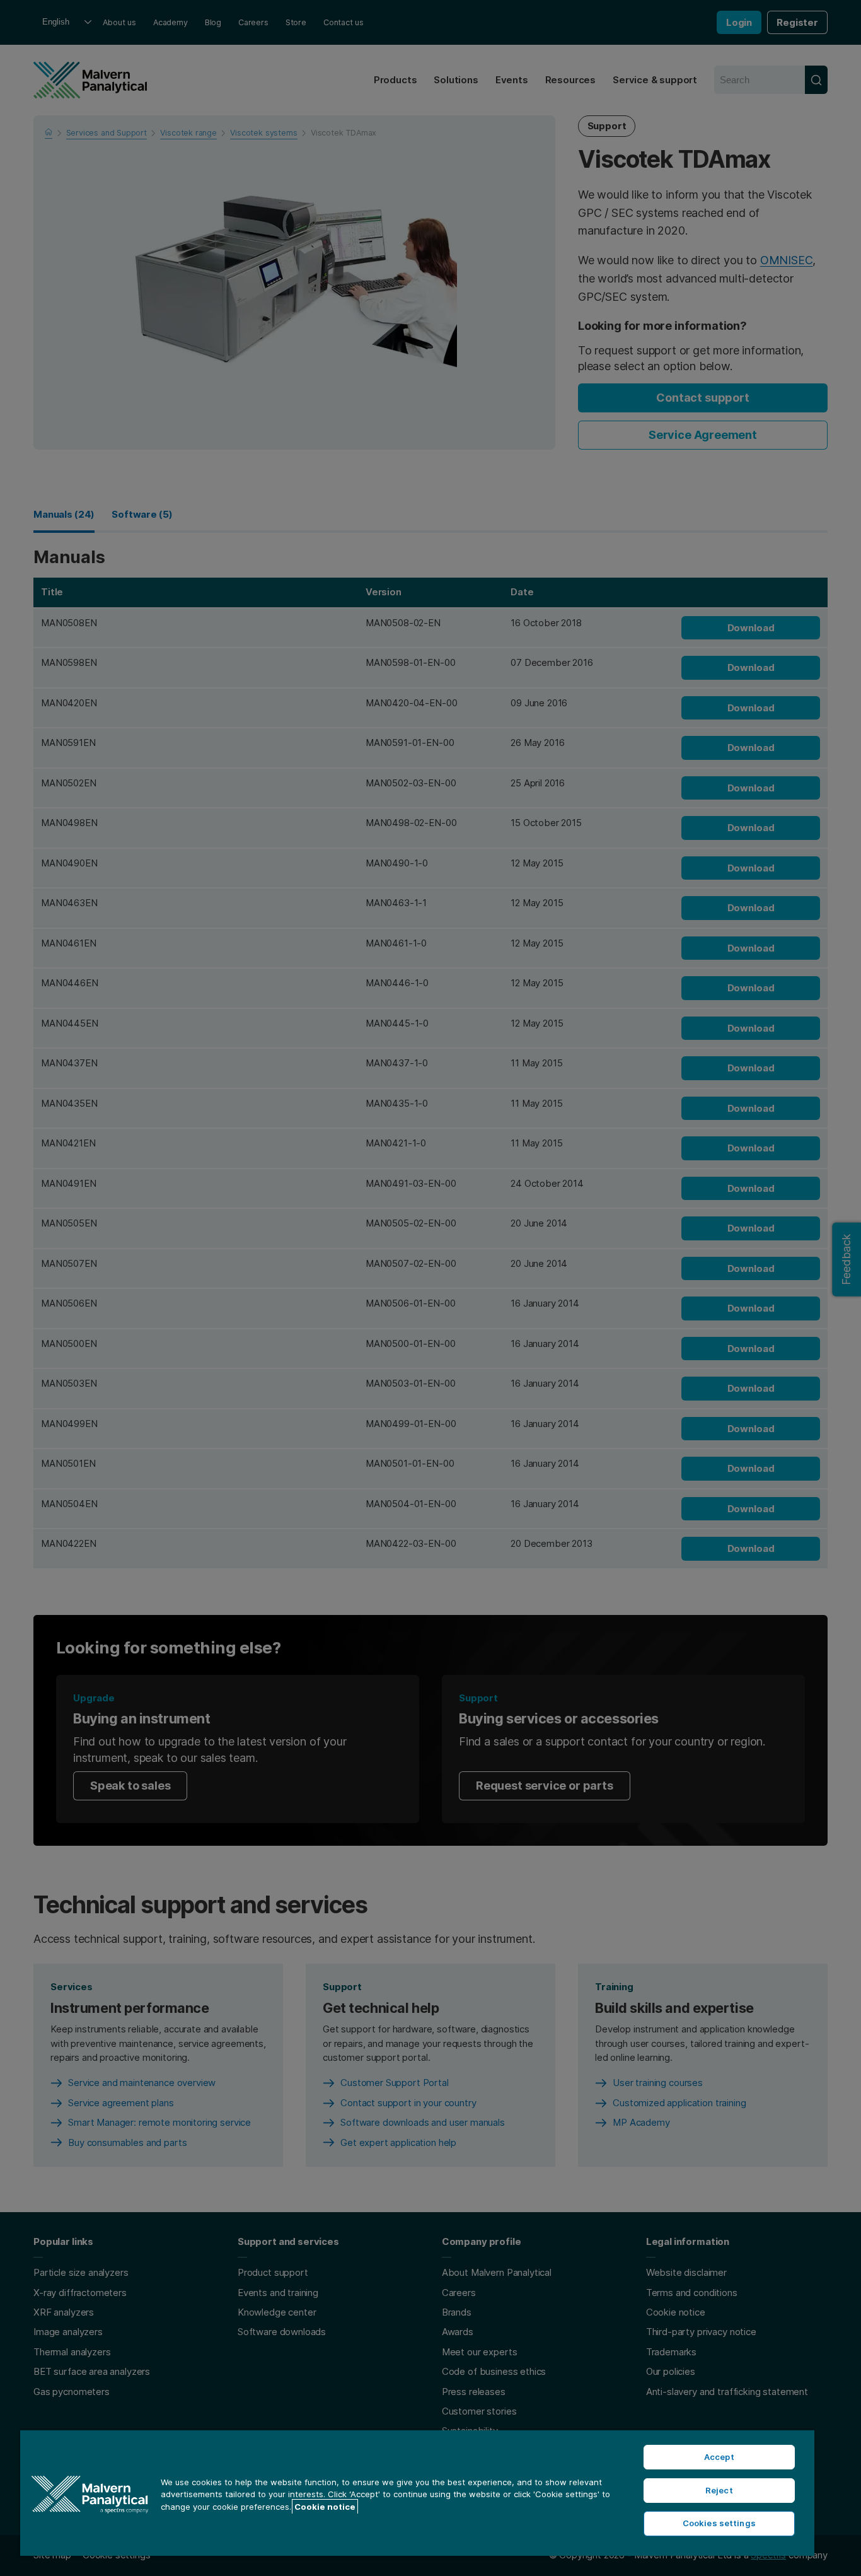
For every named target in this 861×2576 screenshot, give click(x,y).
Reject (719, 2490)
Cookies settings (719, 2523)
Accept (719, 2457)
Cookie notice (325, 2507)
